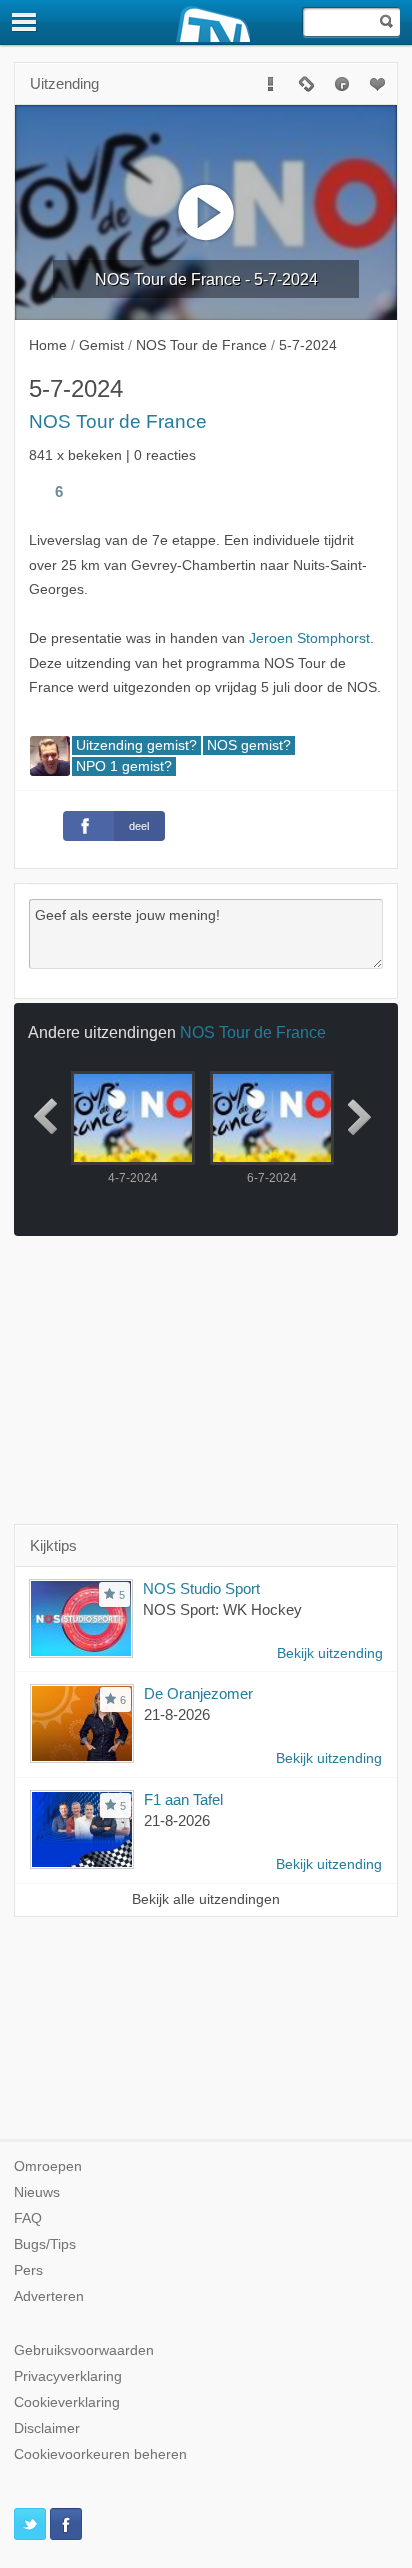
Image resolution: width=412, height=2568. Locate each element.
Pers (28, 2270)
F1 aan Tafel (183, 1799)
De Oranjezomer (198, 1693)
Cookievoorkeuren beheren (100, 2454)
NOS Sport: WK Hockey (222, 1609)
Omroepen (48, 2166)
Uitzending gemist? (136, 745)
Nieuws (37, 2192)
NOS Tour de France (118, 421)
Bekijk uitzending (330, 1653)
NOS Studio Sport (201, 1588)
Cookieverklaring (67, 2402)
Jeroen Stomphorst (309, 638)
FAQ (28, 2218)
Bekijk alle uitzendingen (206, 1899)
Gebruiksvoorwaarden (84, 2350)
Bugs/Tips (45, 2244)
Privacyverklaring (68, 2376)
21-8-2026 (177, 1714)
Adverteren (49, 2296)
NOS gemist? (249, 745)
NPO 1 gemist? (124, 766)
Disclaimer (47, 2428)
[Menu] (25, 22)
